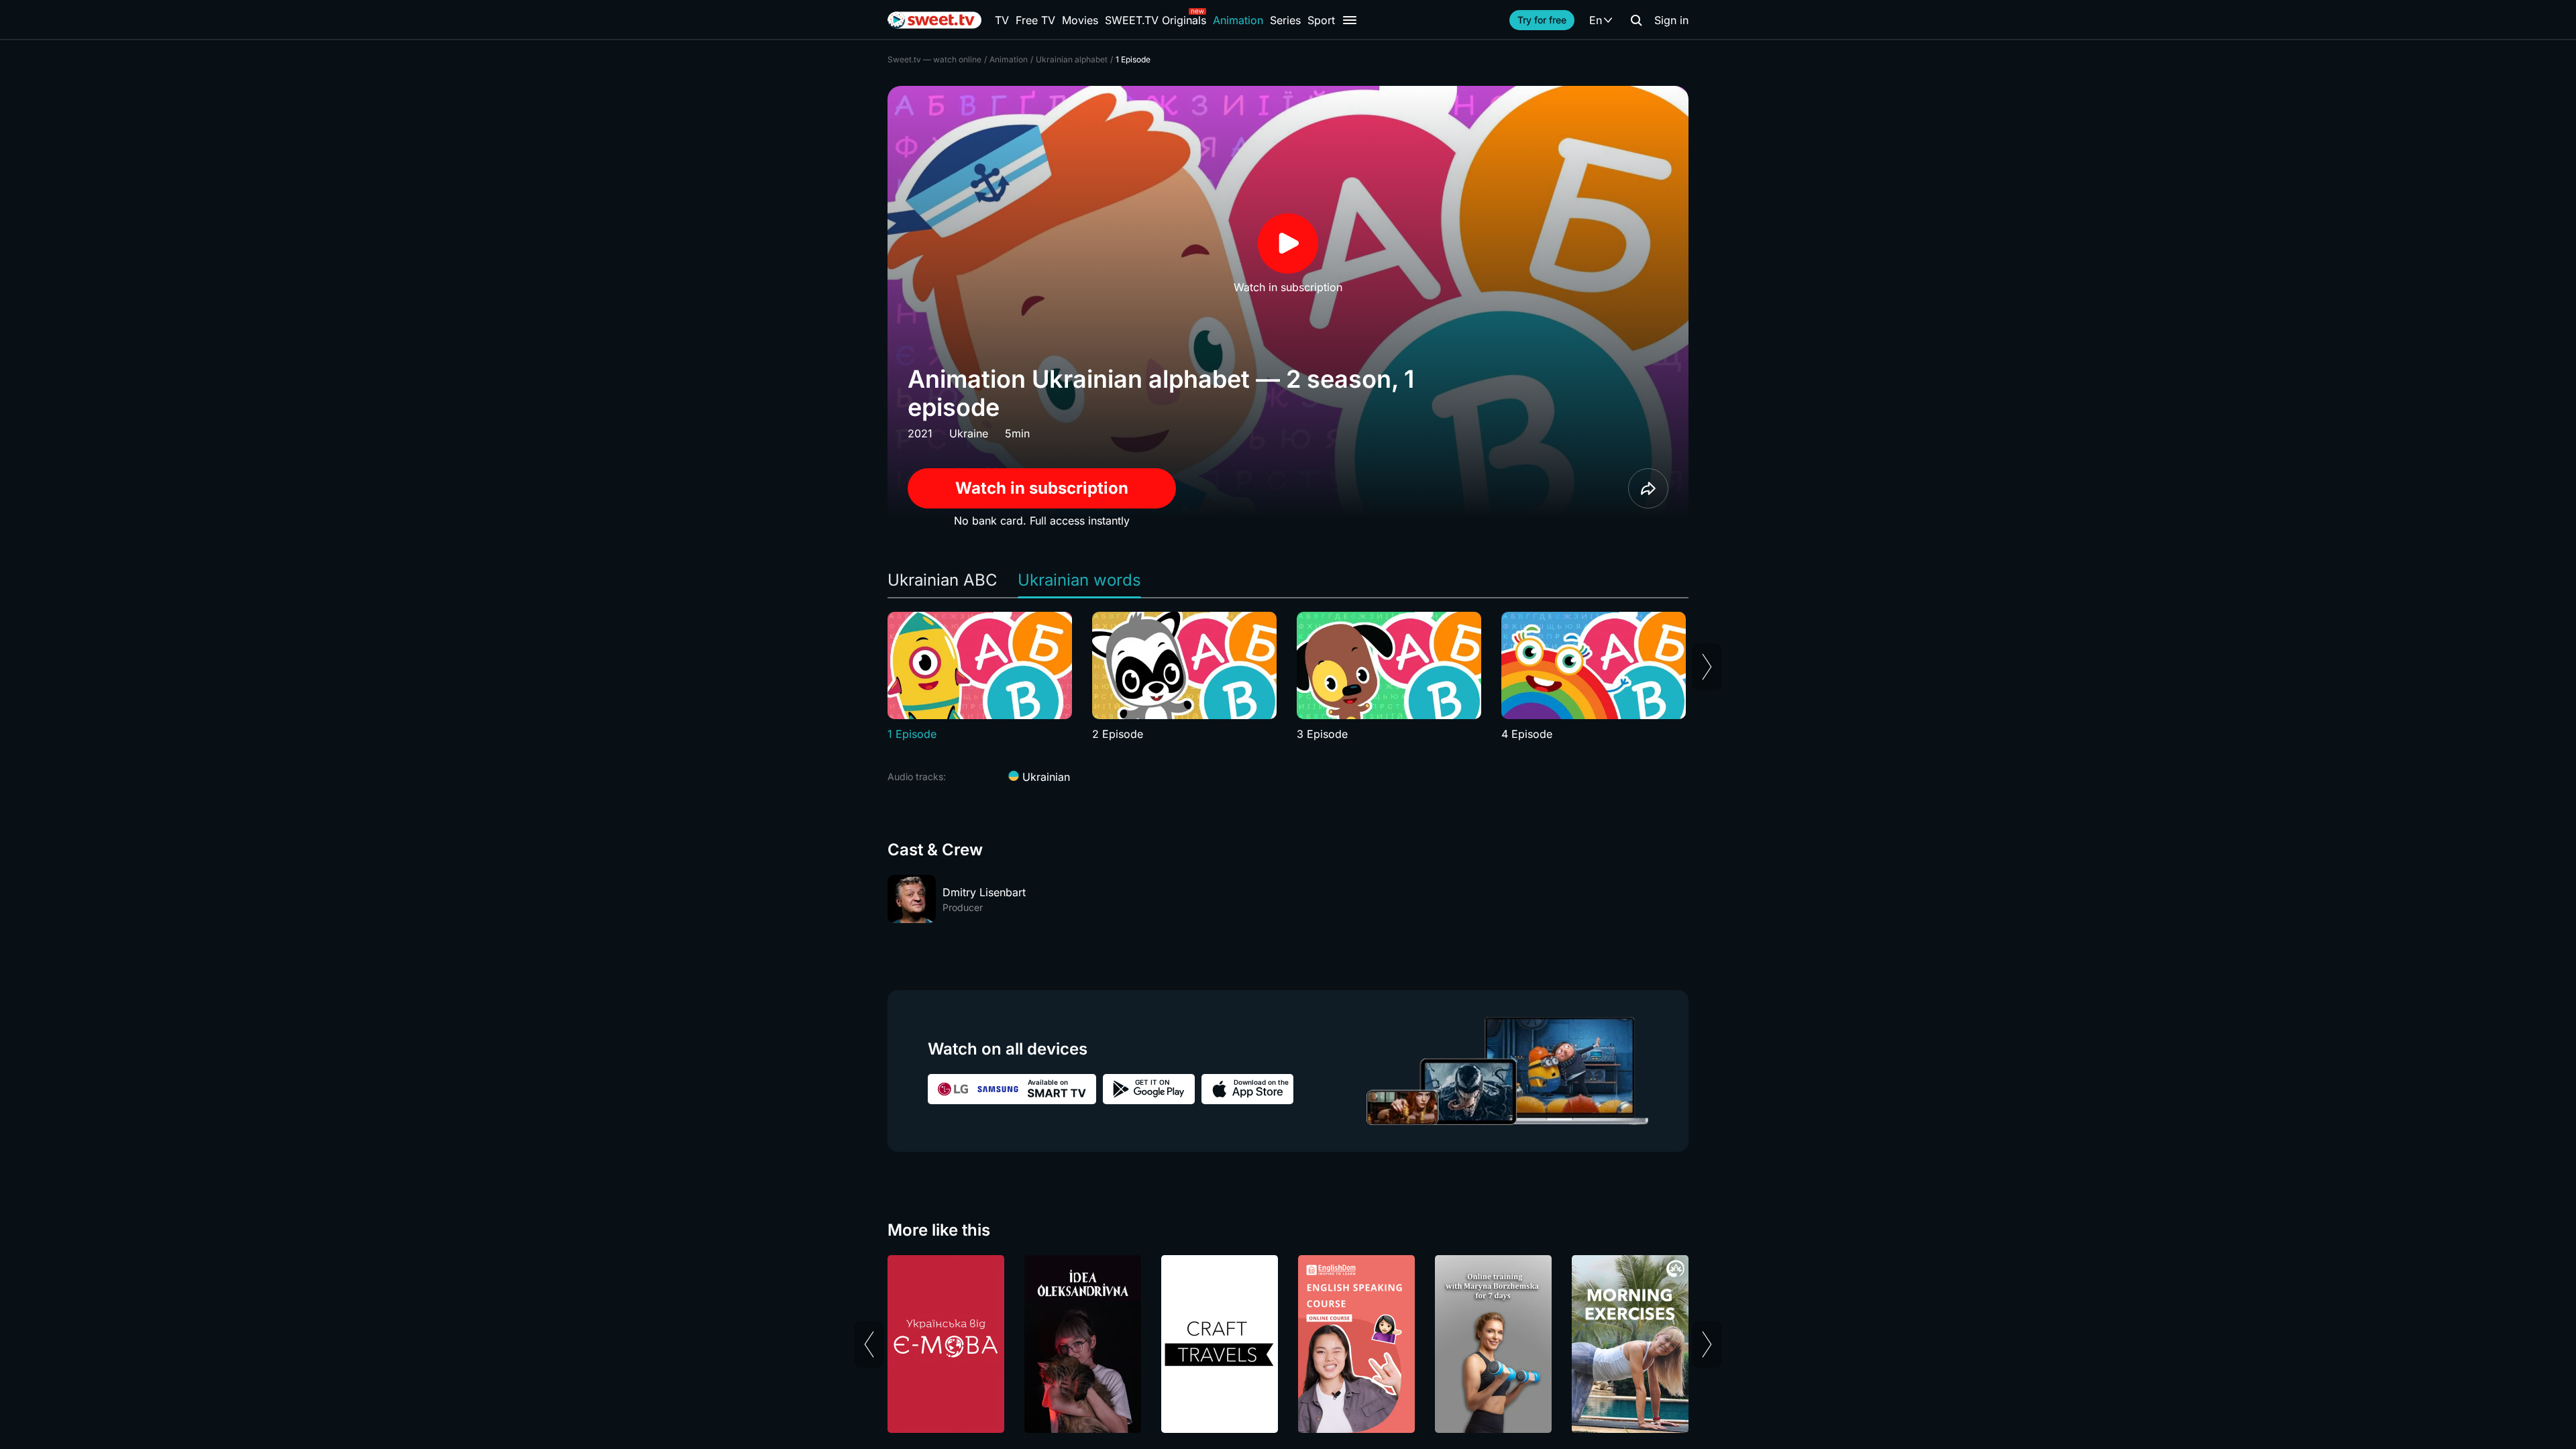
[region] (1288, 677)
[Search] (1636, 20)
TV (1002, 20)
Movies (1080, 20)
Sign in (1671, 20)
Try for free (1542, 20)
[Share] (1648, 488)
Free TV (1035, 20)
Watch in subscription (1042, 488)
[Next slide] (1707, 667)
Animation (1238, 20)
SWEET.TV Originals (1156, 20)
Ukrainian (1044, 777)
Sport (1321, 20)
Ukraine (969, 433)
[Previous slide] (869, 1344)
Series (1285, 20)
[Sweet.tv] (934, 20)
